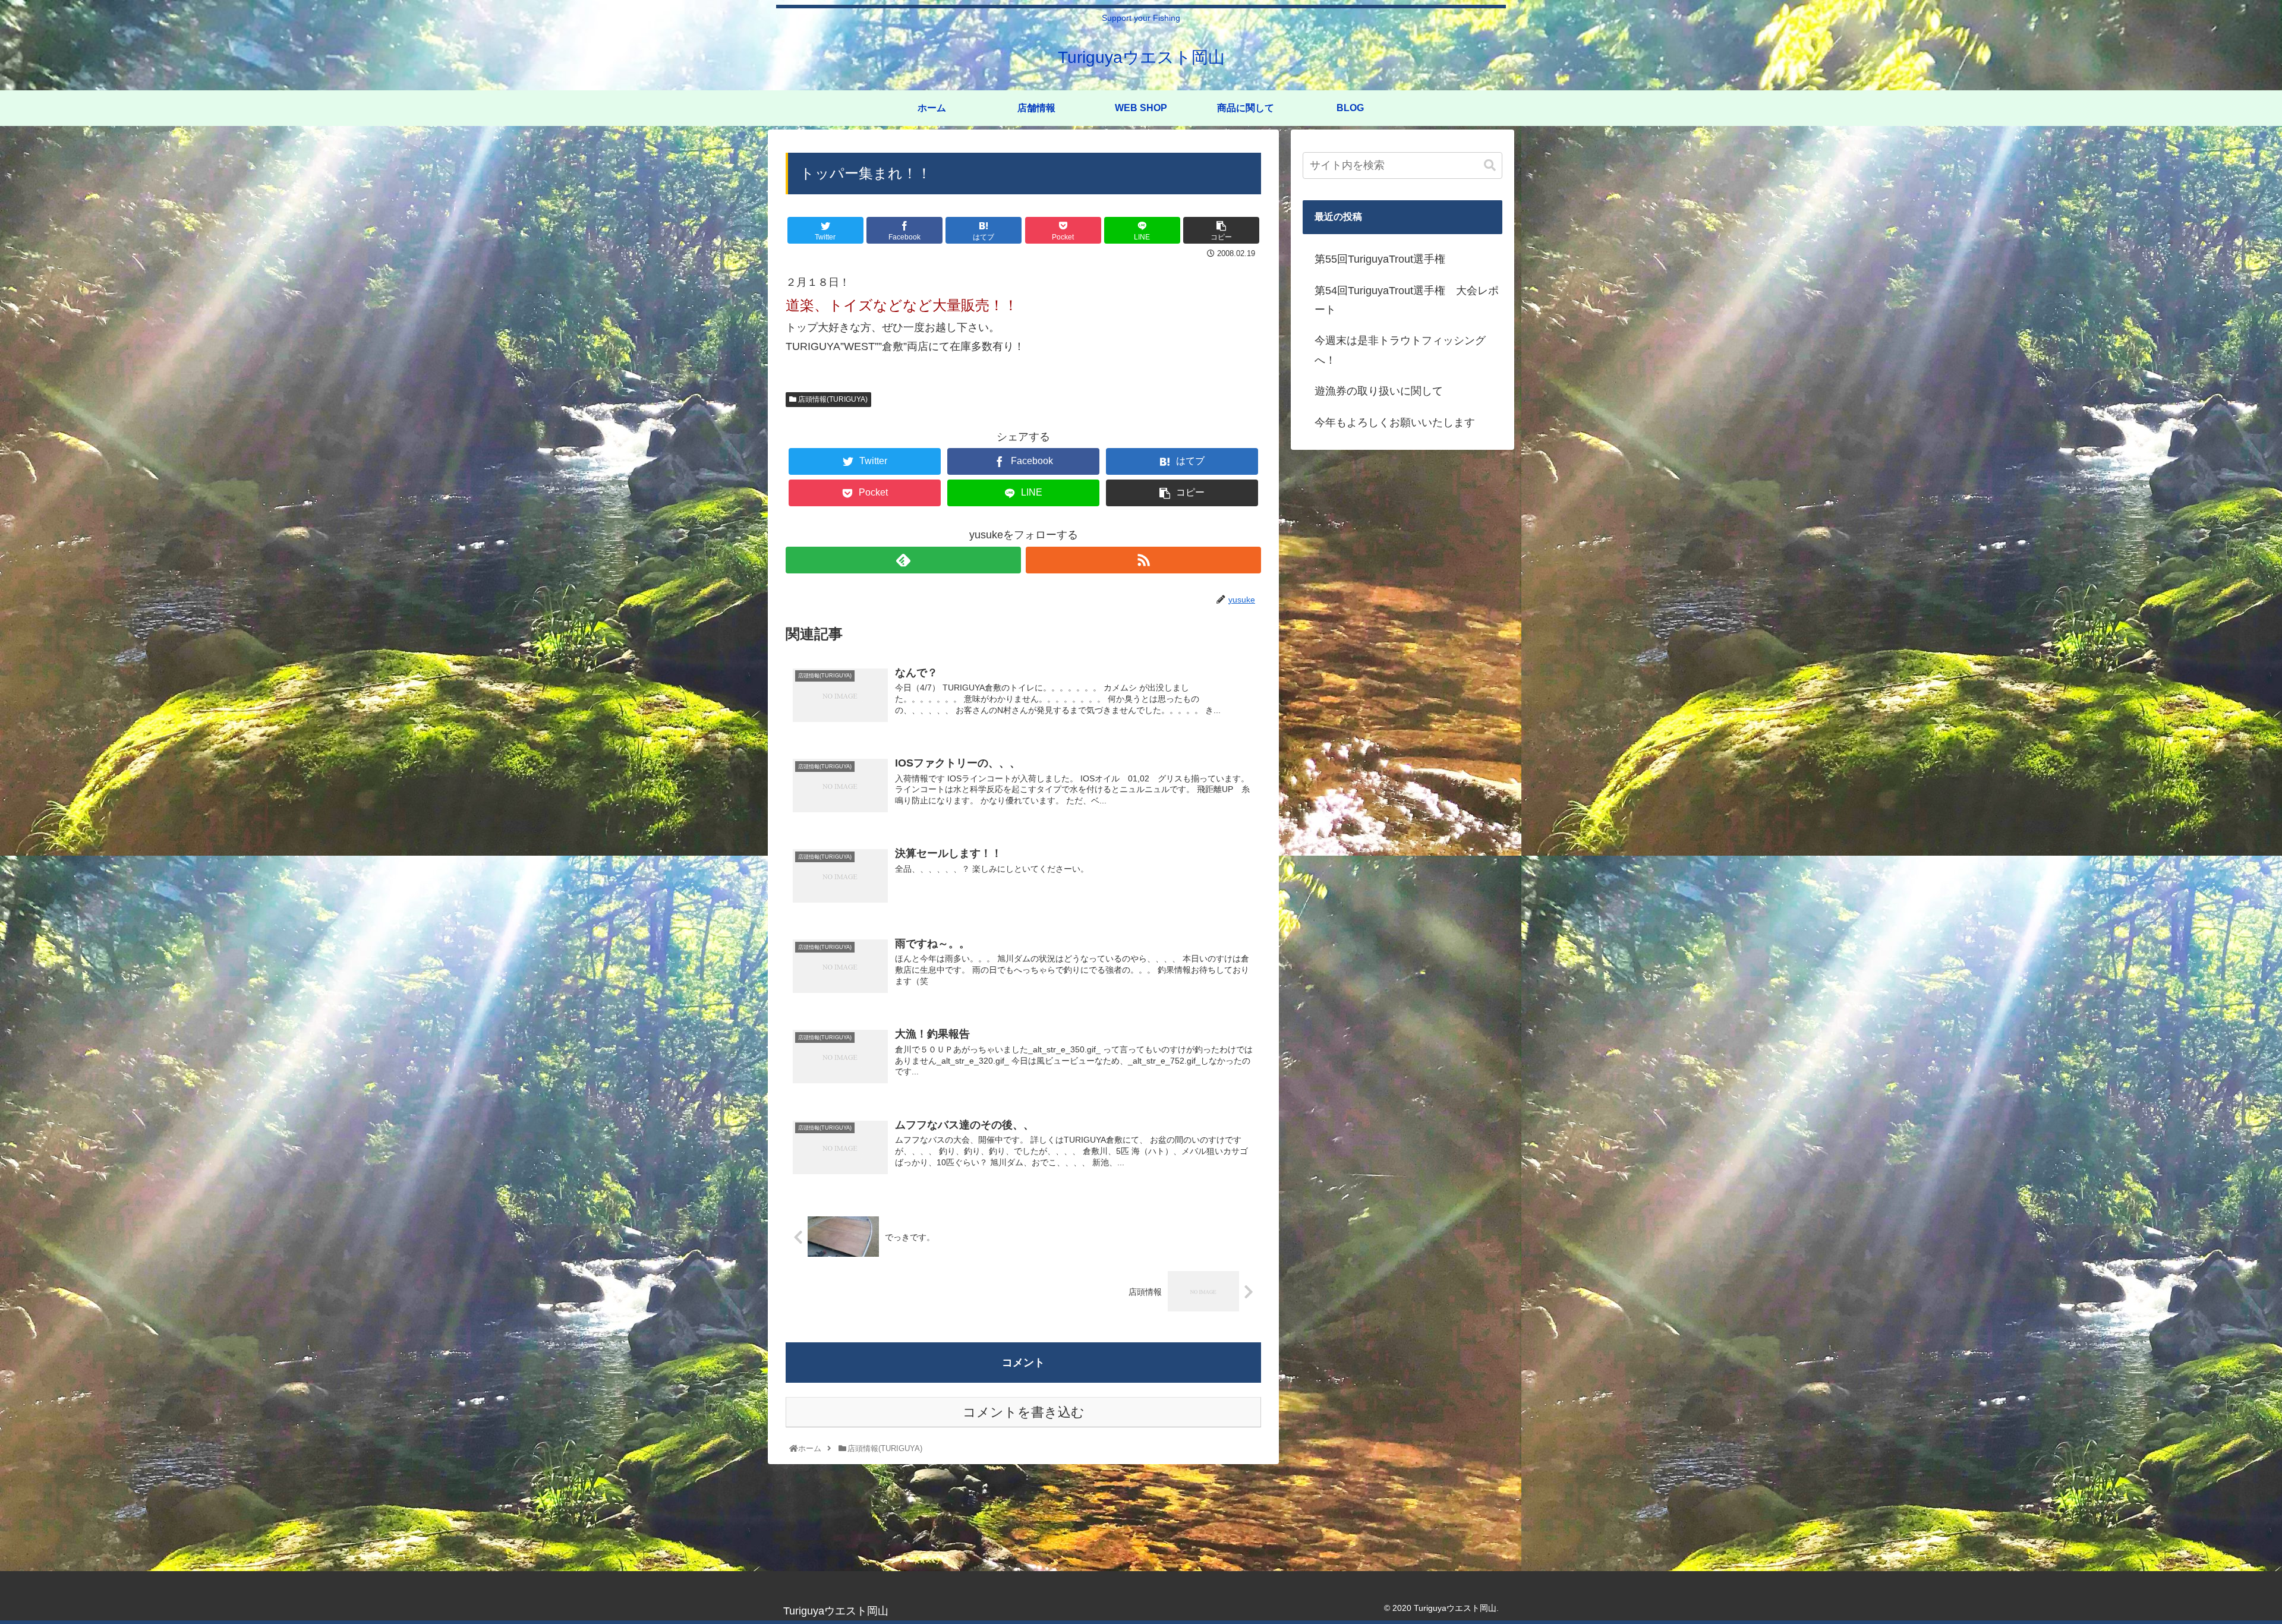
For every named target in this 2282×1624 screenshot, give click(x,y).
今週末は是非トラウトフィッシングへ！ (1400, 350)
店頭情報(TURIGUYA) (832, 399)
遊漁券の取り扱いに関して (1379, 391)
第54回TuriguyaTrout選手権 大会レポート (1407, 300)
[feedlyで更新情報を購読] (903, 560)
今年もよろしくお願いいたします (1395, 422)
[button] (1490, 165)
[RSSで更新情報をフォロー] (1143, 560)
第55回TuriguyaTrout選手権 (1380, 259)
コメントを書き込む (1024, 1412)
